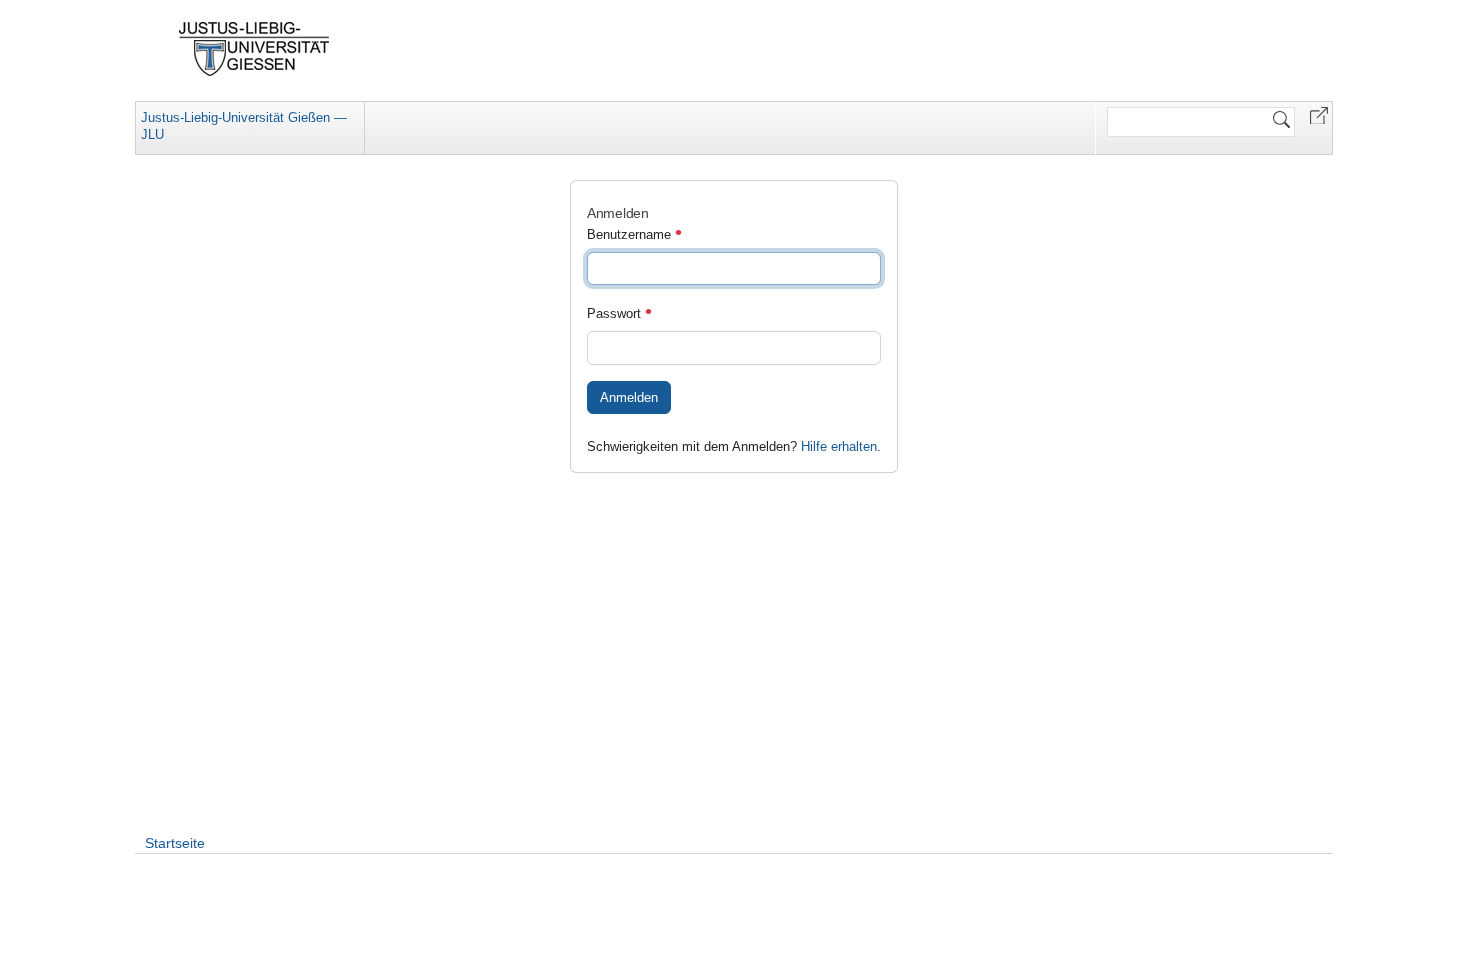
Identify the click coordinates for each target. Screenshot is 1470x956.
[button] (1319, 114)
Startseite (175, 843)
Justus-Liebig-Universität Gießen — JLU (244, 126)
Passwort (616, 313)
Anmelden (629, 397)
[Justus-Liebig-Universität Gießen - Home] (254, 49)
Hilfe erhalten (839, 446)
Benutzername (631, 234)
